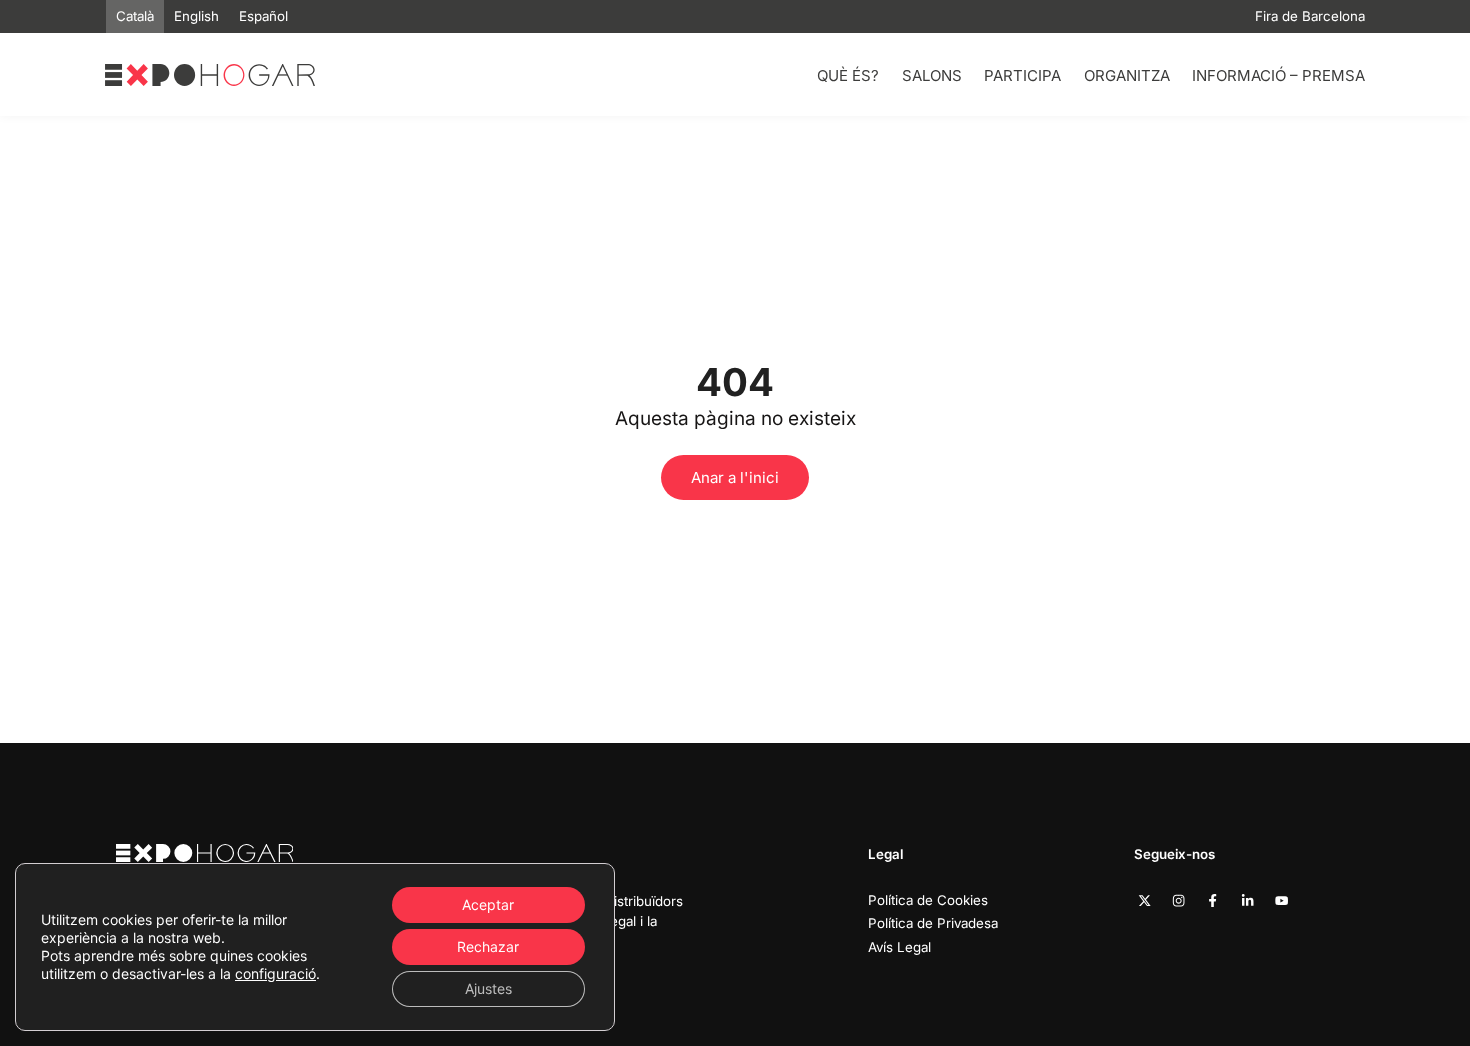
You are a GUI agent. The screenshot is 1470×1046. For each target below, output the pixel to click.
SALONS (932, 75)
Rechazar (488, 946)
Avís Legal (899, 947)
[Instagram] (1178, 900)
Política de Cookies (928, 900)
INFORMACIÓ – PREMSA (1278, 75)
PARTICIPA (1022, 75)
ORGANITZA (1127, 75)
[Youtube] (1281, 900)
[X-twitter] (1144, 900)
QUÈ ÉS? (848, 75)
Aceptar (488, 904)
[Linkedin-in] (1247, 900)
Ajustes (488, 988)
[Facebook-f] (1212, 900)
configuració (275, 973)
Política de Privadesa (933, 923)
